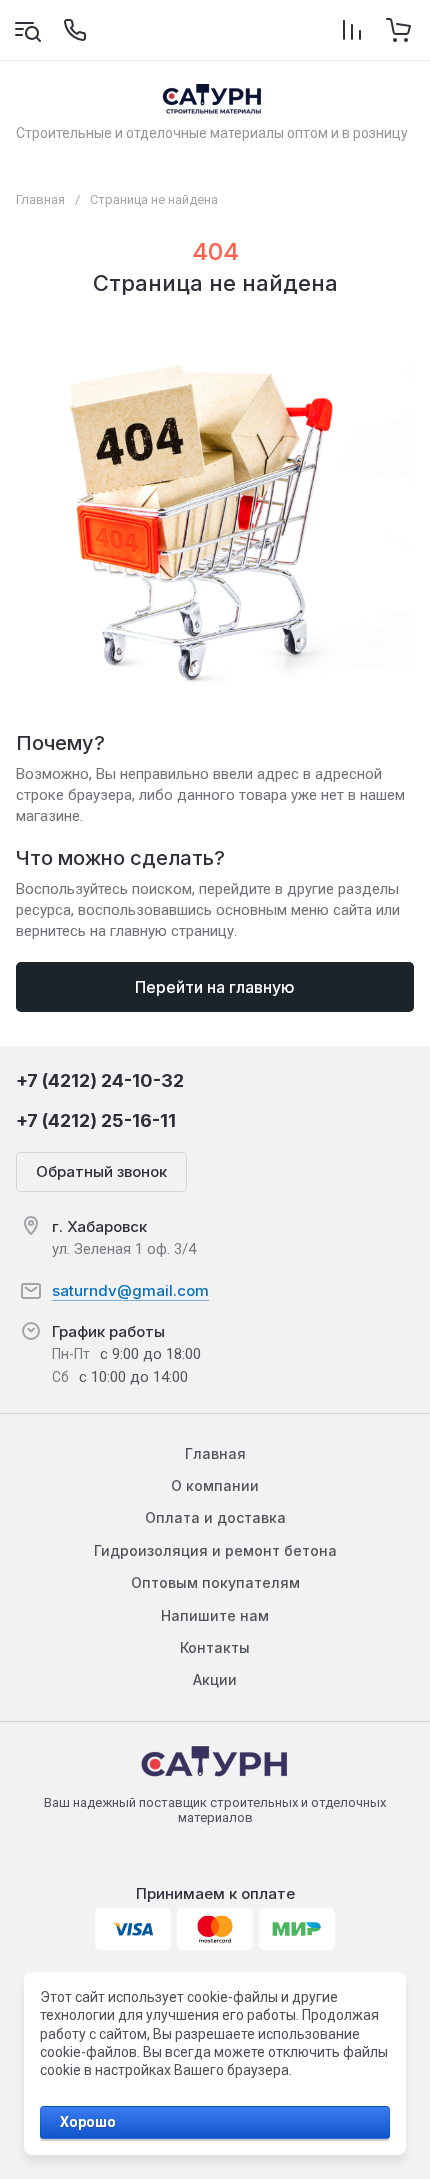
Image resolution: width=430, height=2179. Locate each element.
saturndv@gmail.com (130, 1290)
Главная (40, 199)
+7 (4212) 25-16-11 (96, 1120)
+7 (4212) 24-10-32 (100, 1080)
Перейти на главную (215, 987)
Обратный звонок (101, 1171)
